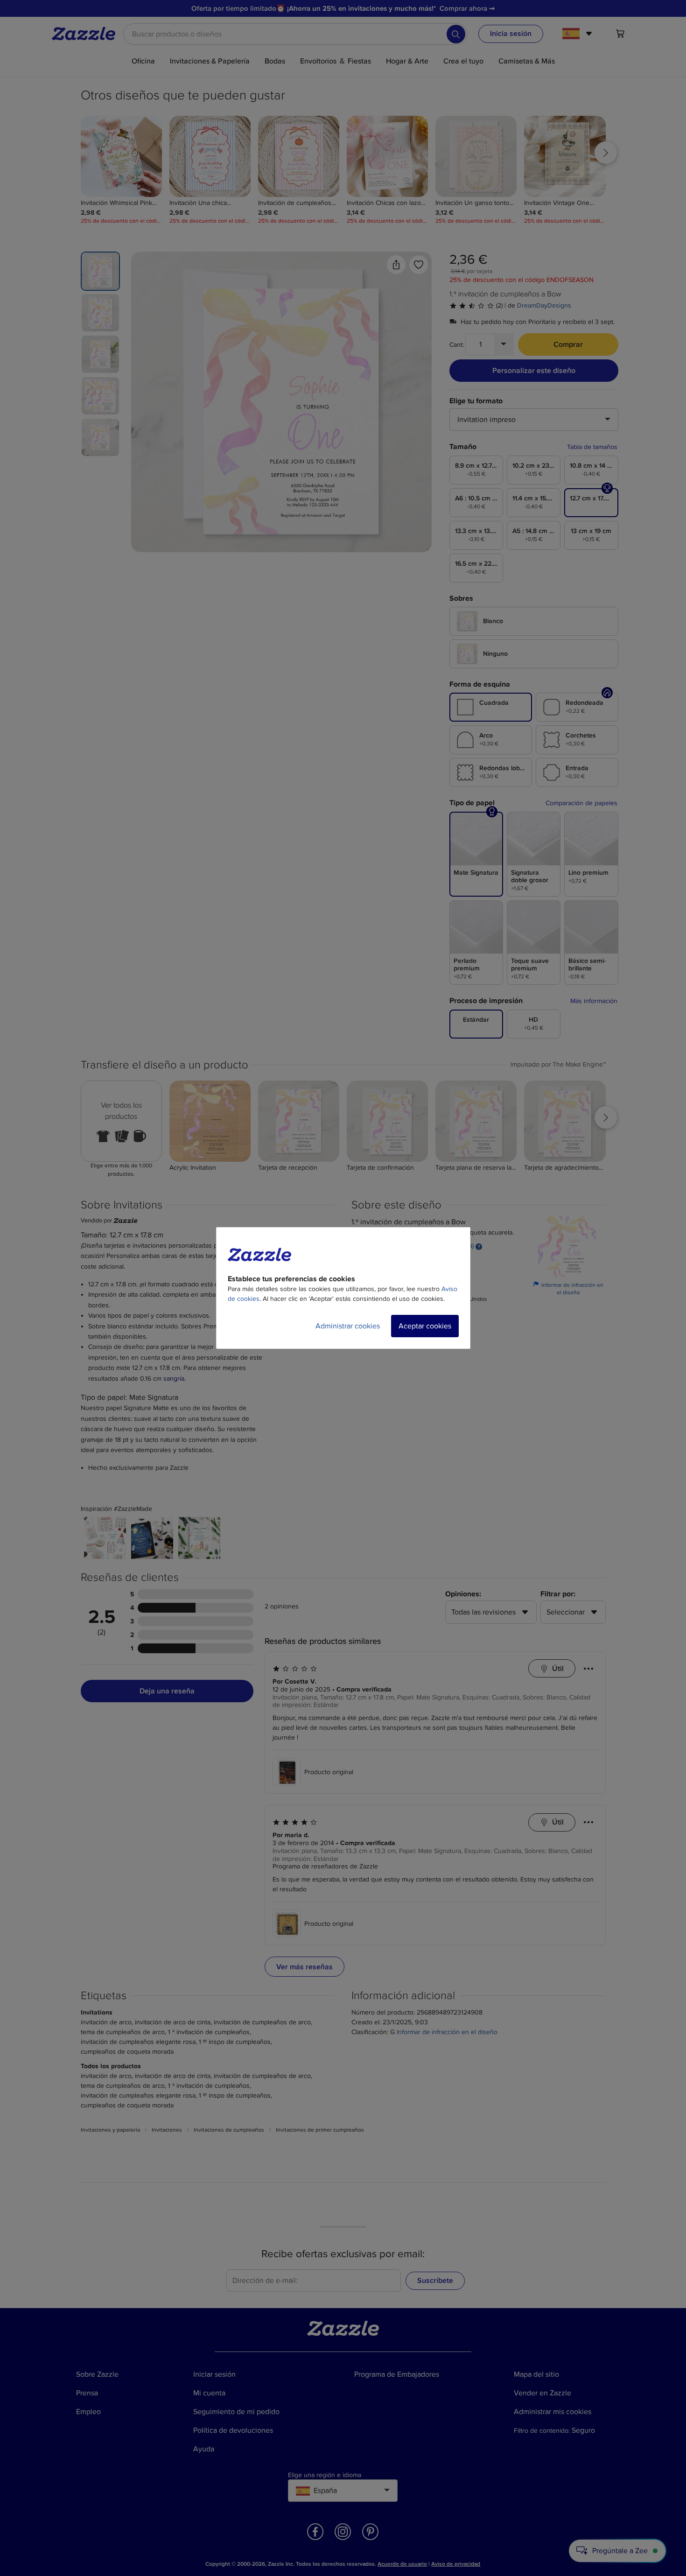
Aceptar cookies (425, 1326)
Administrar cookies (348, 1326)
